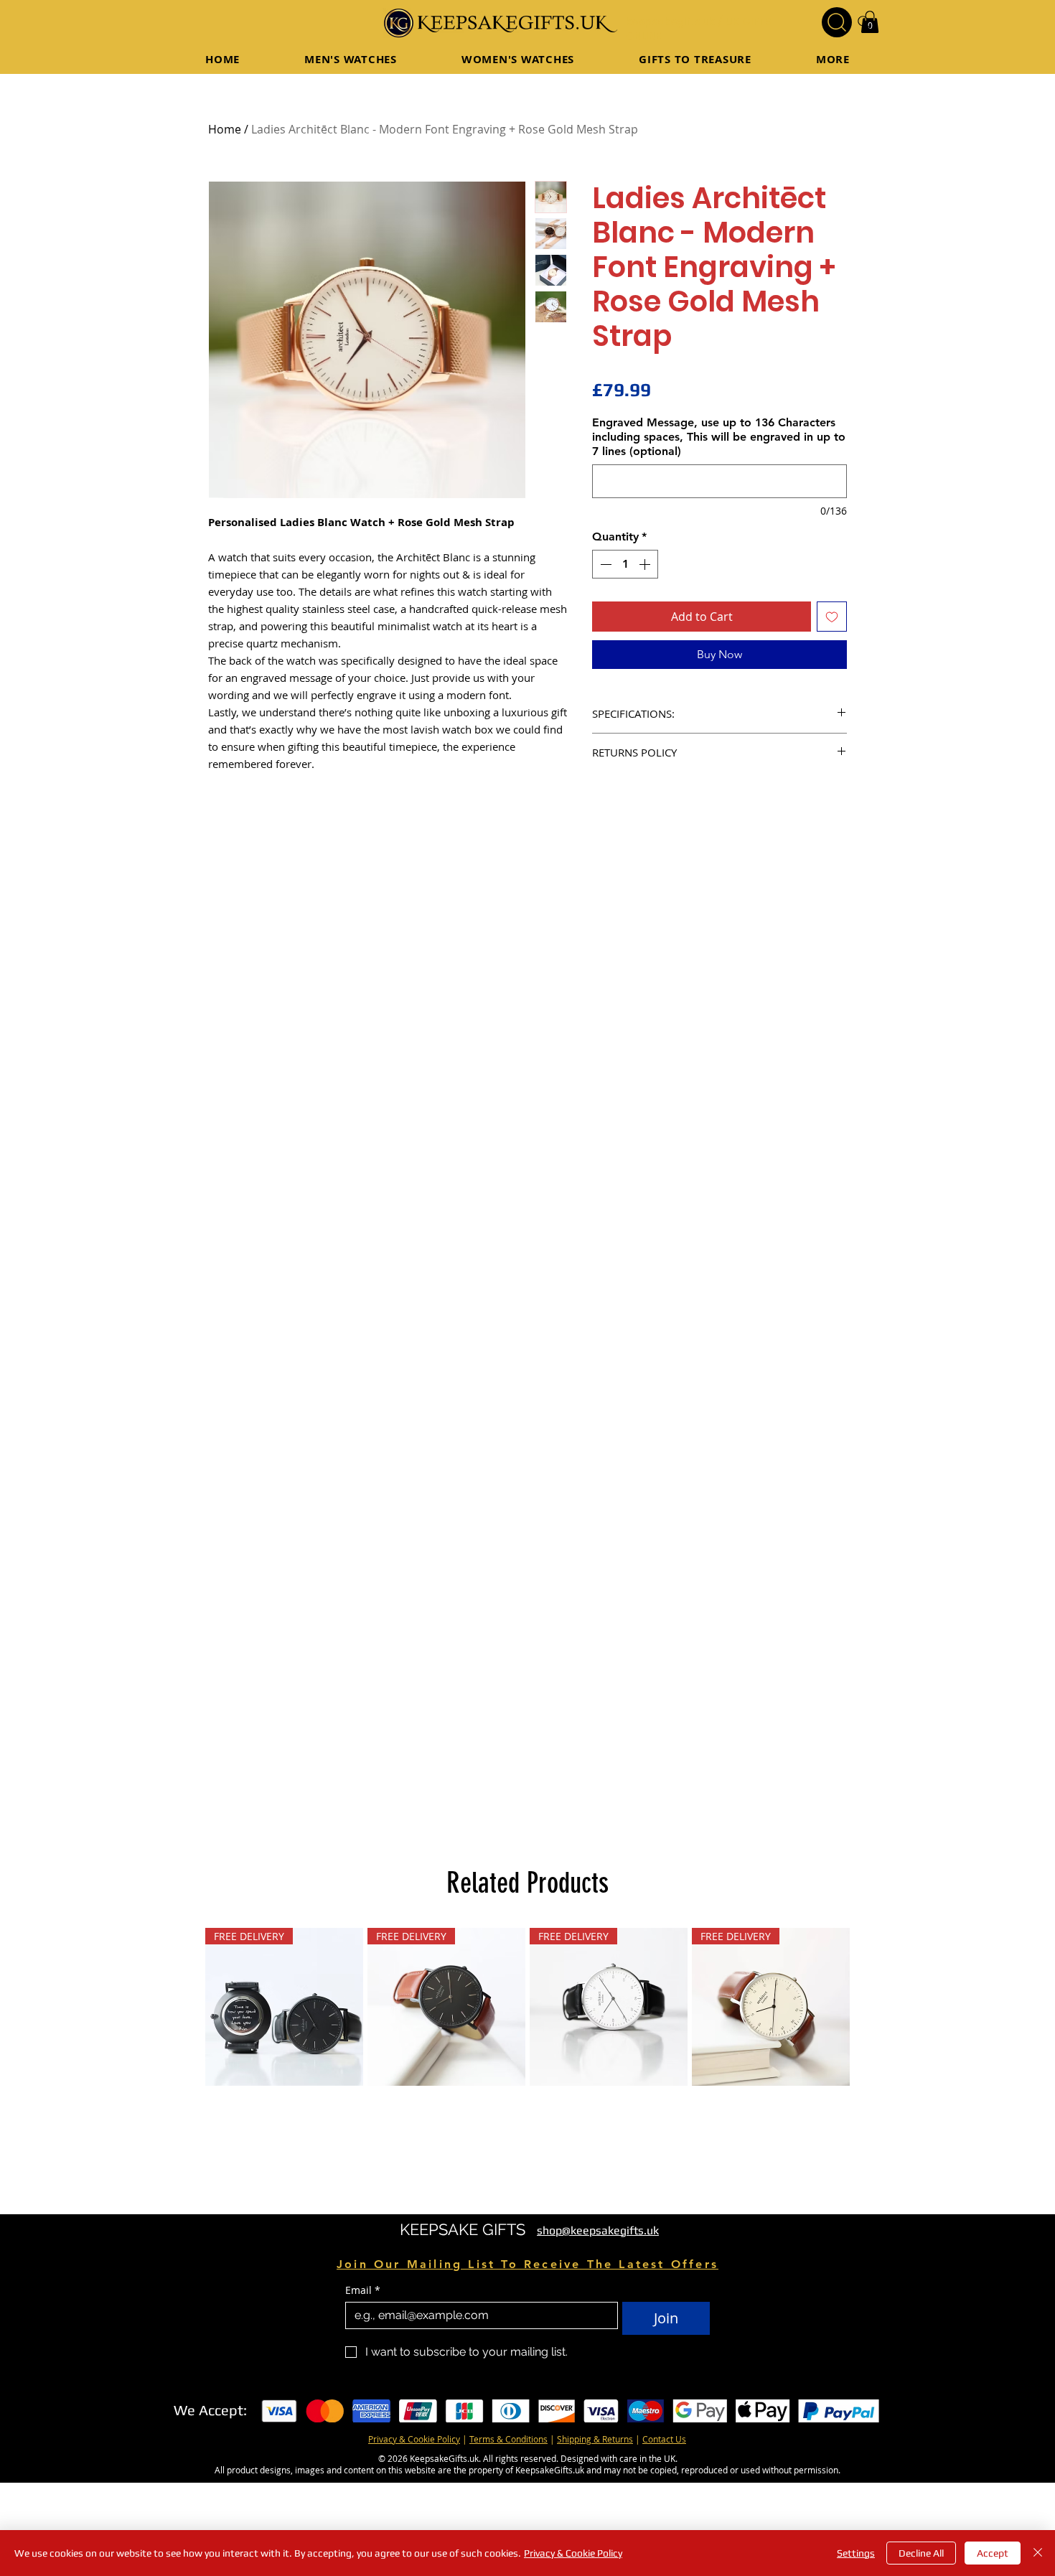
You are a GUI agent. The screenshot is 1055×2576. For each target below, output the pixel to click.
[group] (527, 2102)
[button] (695, 59)
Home (225, 129)
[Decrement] (604, 564)
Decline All (921, 2553)
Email (363, 2385)
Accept (993, 2553)
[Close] (1038, 2553)
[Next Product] (871, 2102)
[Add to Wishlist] (832, 617)
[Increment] (646, 564)
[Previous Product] (184, 2102)
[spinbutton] (625, 564)
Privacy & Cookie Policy (573, 2553)
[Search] (837, 22)
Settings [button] (856, 2553)
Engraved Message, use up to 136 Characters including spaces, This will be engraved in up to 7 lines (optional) (719, 437)
